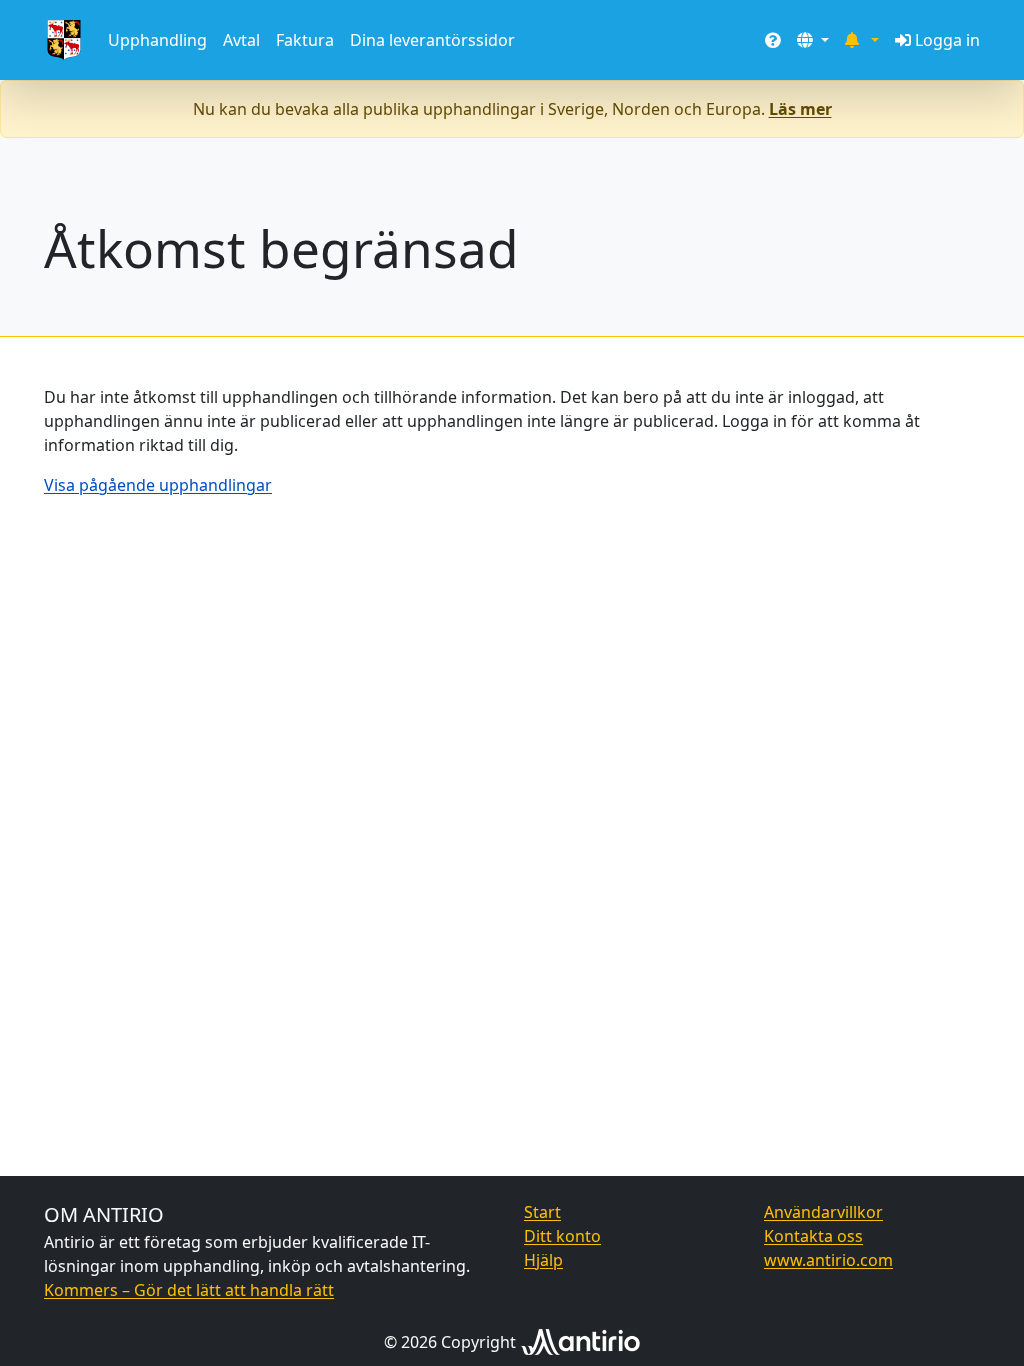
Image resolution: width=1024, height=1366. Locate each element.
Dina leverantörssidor (432, 40)
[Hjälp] (773, 40)
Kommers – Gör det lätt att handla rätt (189, 1290)
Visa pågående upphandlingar (158, 485)
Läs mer (800, 109)
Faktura (305, 40)
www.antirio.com (828, 1260)
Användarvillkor (823, 1212)
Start (542, 1212)
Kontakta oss (813, 1236)
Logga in (947, 40)
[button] (813, 40)
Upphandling (157, 40)
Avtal (241, 40)
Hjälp (543, 1260)
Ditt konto (562, 1236)
